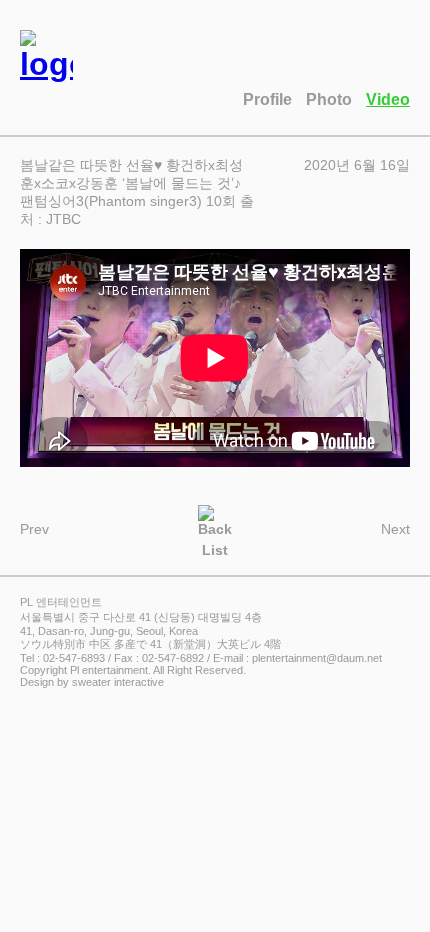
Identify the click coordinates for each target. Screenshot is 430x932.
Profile (267, 99)
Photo (329, 99)
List (215, 548)
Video (388, 99)
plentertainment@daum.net (317, 658)
